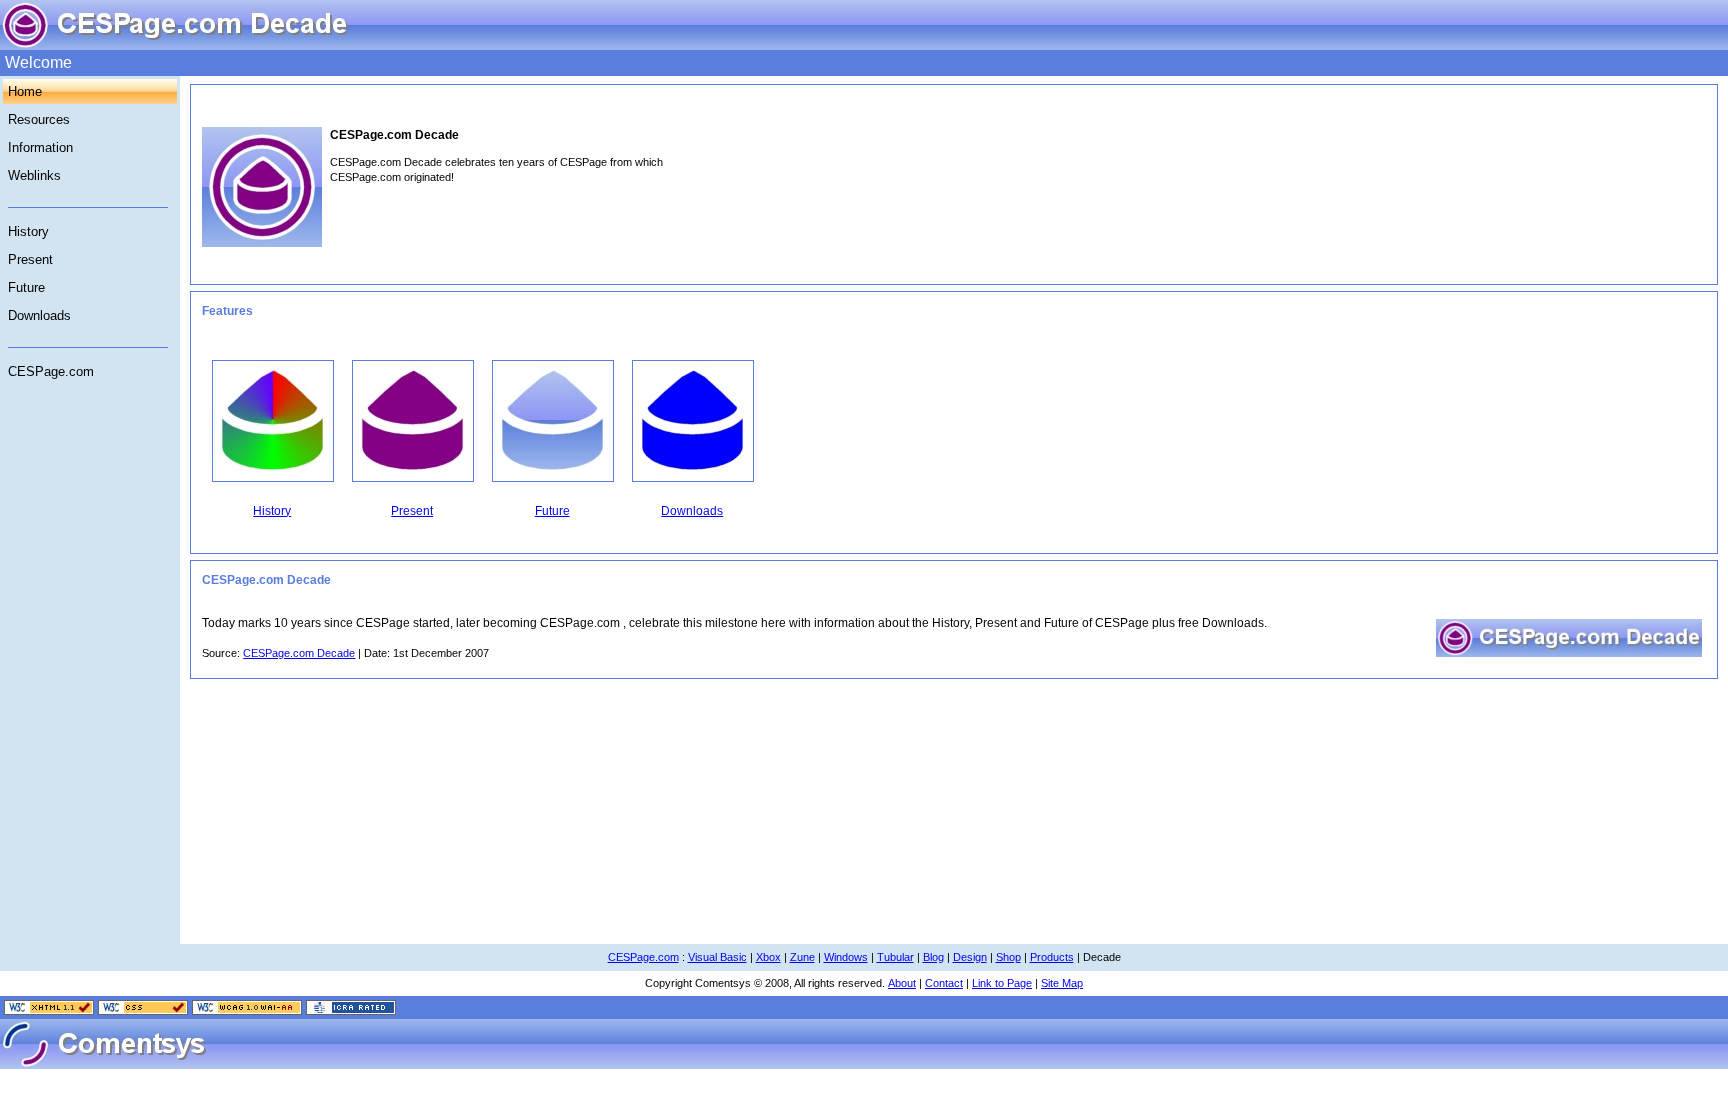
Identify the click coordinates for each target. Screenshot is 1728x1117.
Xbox (768, 957)
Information (40, 147)
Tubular (895, 957)
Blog (933, 957)
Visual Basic (717, 957)
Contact (944, 983)
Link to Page (1002, 983)
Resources (39, 119)
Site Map (1062, 983)
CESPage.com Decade (299, 653)
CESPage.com (51, 371)
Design (970, 957)
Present (30, 259)
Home (25, 91)
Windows (846, 957)
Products (1052, 957)
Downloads (39, 315)
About (902, 983)
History (28, 231)
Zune (802, 957)
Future (26, 287)
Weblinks (34, 175)
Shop (1008, 957)
